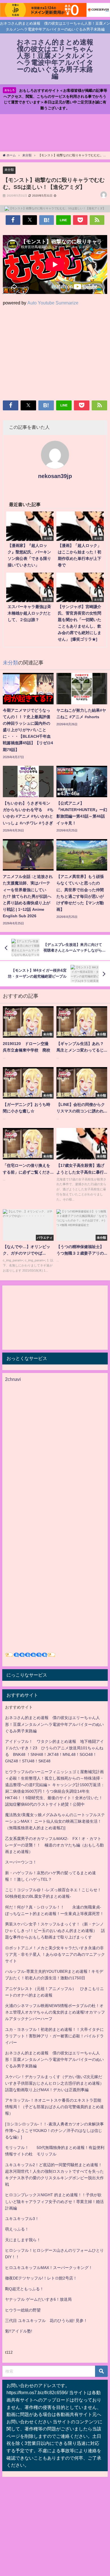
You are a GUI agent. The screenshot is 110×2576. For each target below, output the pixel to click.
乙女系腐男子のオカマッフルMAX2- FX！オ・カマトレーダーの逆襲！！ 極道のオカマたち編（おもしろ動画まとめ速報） (54, 1845)
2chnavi (13, 1379)
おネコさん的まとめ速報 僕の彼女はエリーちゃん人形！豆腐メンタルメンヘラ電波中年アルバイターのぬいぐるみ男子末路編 (54, 1724)
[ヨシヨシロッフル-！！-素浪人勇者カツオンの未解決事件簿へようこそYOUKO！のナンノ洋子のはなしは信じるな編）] (54, 2131)
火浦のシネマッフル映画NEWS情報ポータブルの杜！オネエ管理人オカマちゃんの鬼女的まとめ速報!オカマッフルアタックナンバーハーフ (55, 2012)
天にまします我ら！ (23, 2240)
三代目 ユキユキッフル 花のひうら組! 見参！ (46, 2321)
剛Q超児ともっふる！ (24, 2289)
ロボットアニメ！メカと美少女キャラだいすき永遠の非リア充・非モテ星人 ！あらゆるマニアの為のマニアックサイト (55, 1954)
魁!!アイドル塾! (19, 2331)
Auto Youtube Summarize (53, 303)
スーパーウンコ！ (21, 1862)
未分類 (9, 170)
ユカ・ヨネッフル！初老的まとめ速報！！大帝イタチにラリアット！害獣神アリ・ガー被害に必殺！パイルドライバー (54, 2036)
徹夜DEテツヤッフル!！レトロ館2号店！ (41, 2278)
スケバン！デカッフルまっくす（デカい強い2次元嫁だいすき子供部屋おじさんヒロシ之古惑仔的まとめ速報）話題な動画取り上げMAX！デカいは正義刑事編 (54, 2083)
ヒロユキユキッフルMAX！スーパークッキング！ (49, 2268)
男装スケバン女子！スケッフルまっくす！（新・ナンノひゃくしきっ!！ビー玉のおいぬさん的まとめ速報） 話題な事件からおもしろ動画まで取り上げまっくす (55, 1931)
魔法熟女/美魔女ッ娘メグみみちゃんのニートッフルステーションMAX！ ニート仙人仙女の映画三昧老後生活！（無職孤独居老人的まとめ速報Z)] (55, 1821)
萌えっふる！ (17, 2229)
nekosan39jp (55, 476)
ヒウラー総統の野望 (23, 2310)
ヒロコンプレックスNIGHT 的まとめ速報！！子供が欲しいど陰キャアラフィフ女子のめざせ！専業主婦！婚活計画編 (54, 2201)
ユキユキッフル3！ (22, 2219)
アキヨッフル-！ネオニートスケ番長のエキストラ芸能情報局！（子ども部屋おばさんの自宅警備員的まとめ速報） (54, 2107)
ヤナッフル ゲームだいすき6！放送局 (38, 2299)
